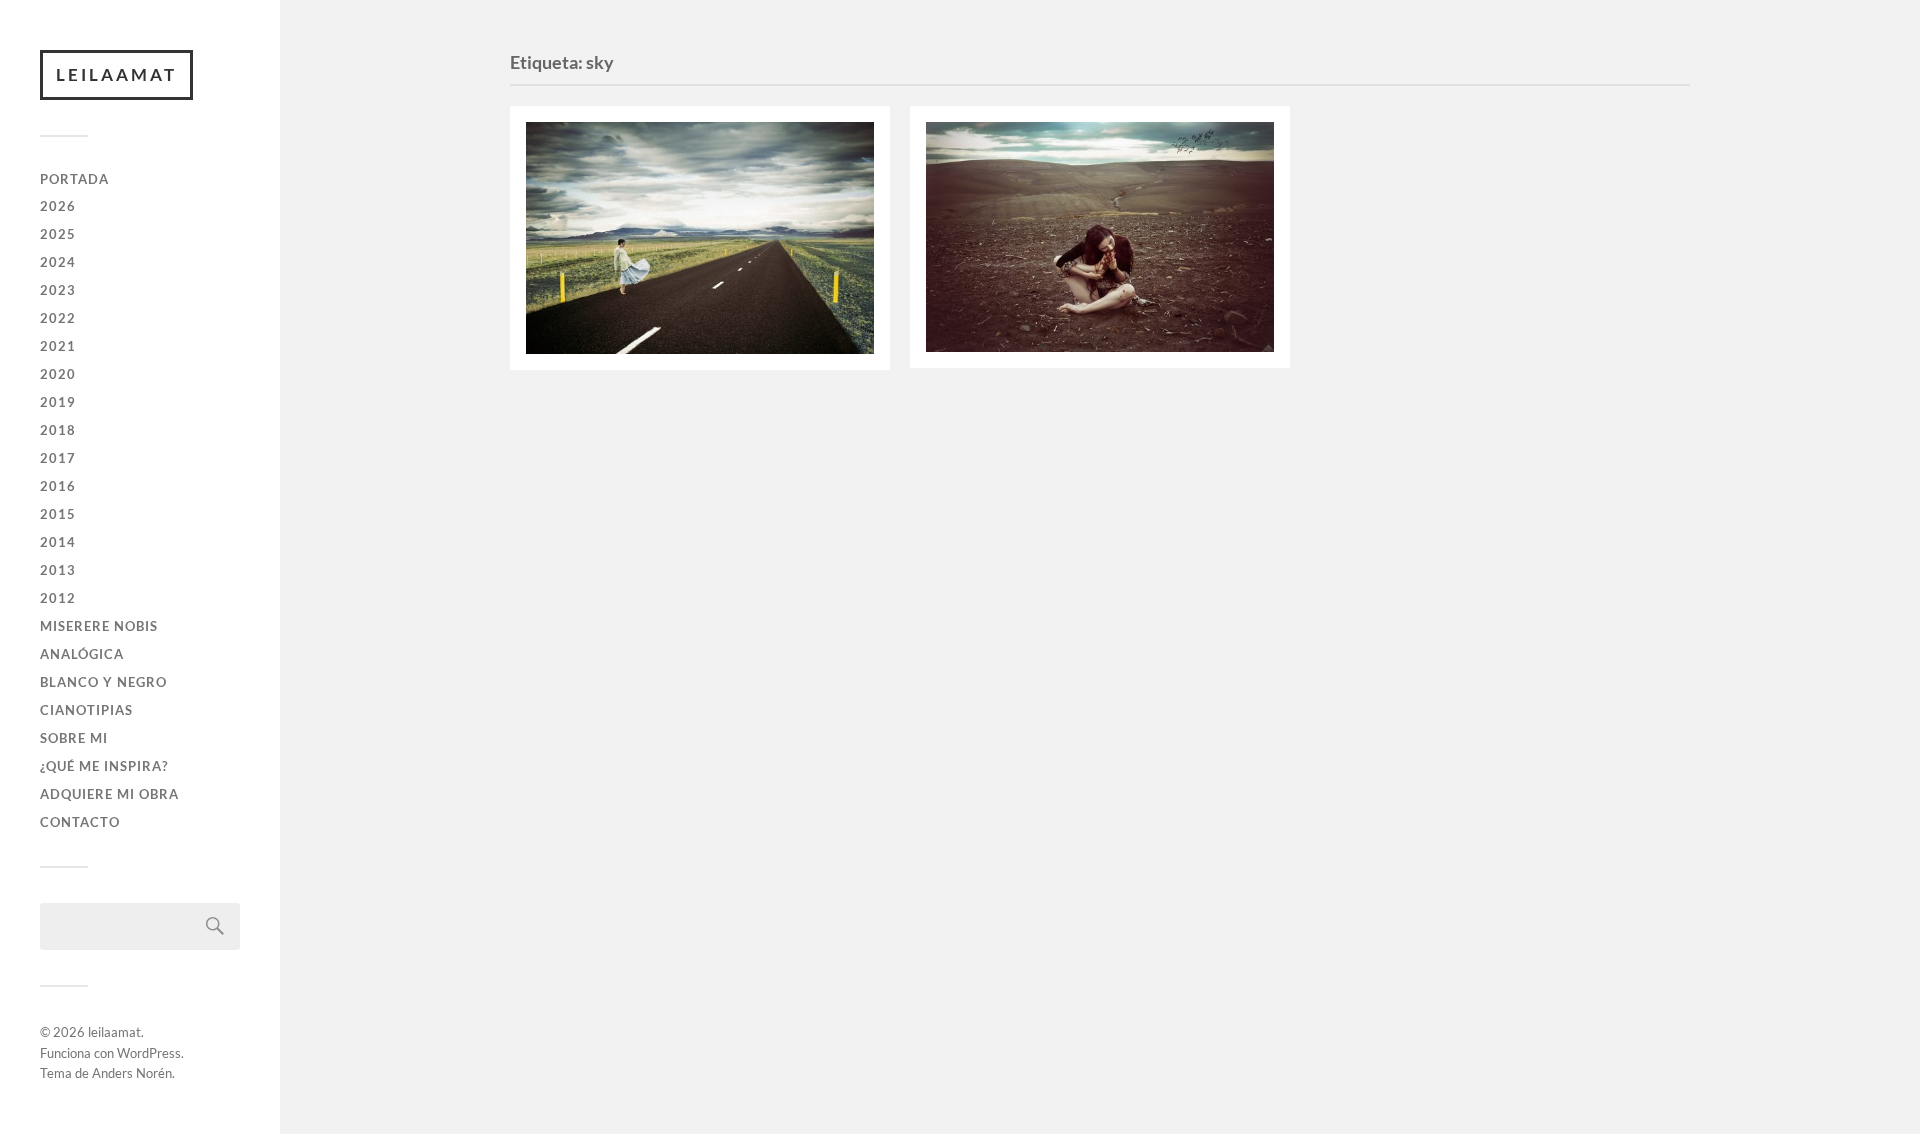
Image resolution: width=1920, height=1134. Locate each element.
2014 (58, 542)
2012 (58, 598)
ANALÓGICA (82, 654)
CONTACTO (80, 822)
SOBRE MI (74, 738)
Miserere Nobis (99, 626)
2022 (58, 318)
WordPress (149, 1053)
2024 (58, 262)
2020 (58, 374)
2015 (58, 514)
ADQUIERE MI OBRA (109, 794)
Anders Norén (132, 1073)
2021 (58, 346)
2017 (58, 458)
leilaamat (116, 74)
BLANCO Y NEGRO (103, 682)
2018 (58, 430)
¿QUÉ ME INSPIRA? (104, 766)
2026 (58, 206)
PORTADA (74, 179)
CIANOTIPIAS (86, 710)
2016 (58, 486)
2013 (58, 570)
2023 (58, 290)
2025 (58, 234)
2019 (58, 402)
